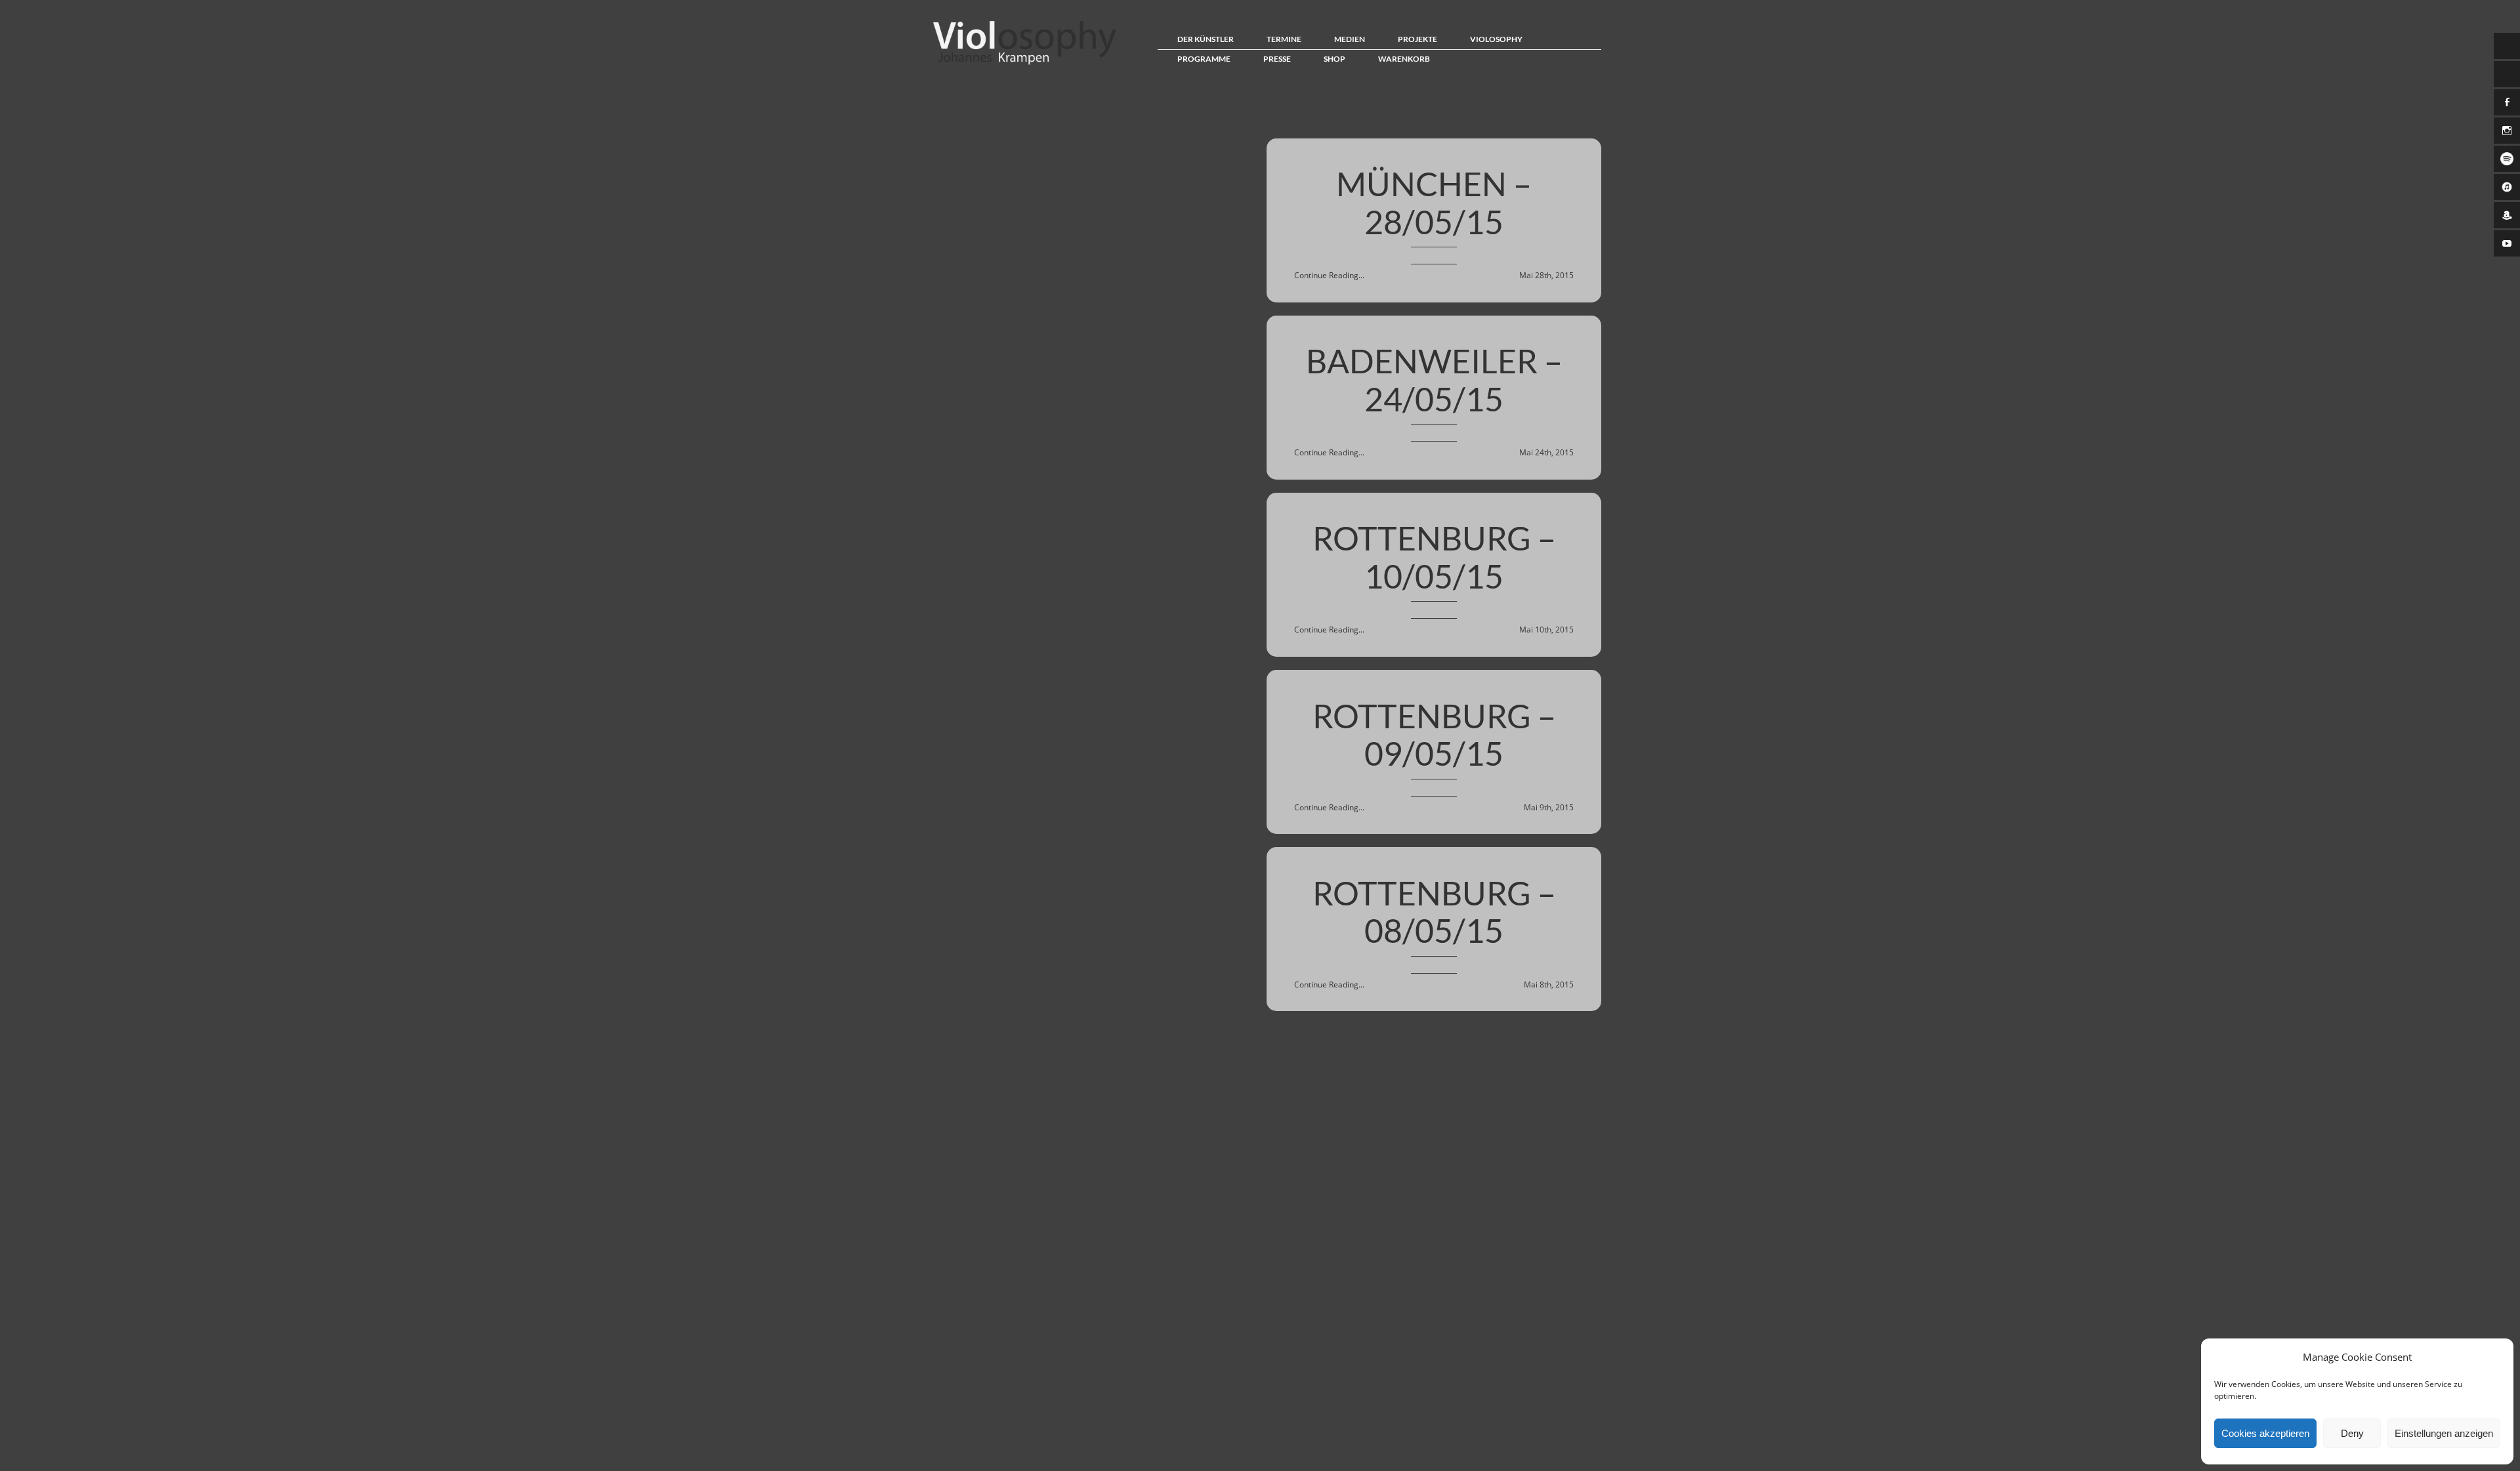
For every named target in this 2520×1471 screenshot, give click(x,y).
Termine (1284, 39)
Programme (1204, 59)
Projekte (1417, 39)
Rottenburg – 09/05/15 (1434, 735)
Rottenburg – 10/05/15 (1434, 557)
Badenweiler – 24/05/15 (1434, 380)
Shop (1334, 59)
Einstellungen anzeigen (2444, 1433)
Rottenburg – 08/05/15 (1434, 912)
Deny (2352, 1433)
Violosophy (1496, 39)
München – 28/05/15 (1434, 203)
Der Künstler (1206, 39)
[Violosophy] (1021, 64)
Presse (1277, 59)
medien (1350, 39)
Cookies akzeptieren (2265, 1433)
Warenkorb (1404, 59)
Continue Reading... (1329, 275)
